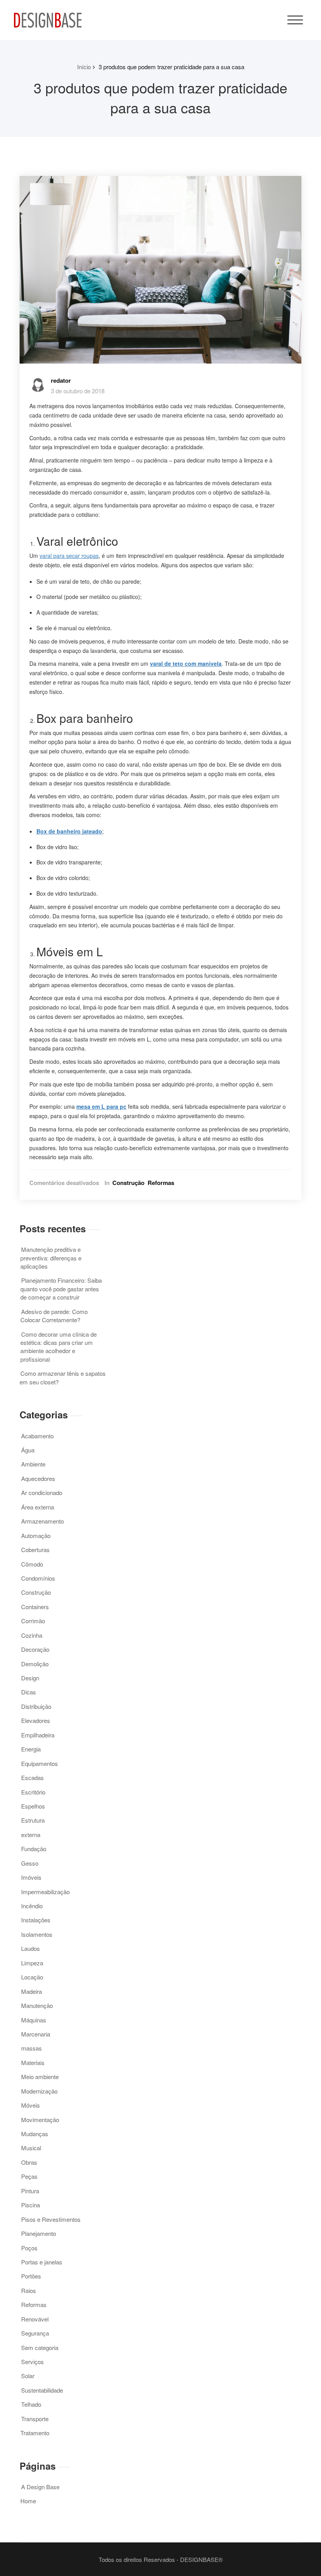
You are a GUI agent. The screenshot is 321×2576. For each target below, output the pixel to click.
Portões (31, 2276)
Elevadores (36, 1720)
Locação (32, 1977)
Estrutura (33, 1820)
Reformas (161, 1183)
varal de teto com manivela (186, 663)
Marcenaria (36, 2034)
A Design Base (40, 2487)
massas (32, 2048)
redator (61, 380)
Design (30, 1678)
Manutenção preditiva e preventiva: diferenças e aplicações (51, 1258)
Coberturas (35, 1550)
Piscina (31, 2205)
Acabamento (37, 1436)
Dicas (29, 1692)
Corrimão (33, 1621)
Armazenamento (42, 1521)
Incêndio (32, 1906)
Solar (28, 2376)
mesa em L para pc (101, 1106)
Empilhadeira (38, 1735)
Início (84, 67)
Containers (35, 1607)
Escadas (32, 1777)
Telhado (31, 2404)
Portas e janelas (42, 2262)
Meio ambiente (40, 2077)
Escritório (33, 1792)
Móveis (31, 2105)
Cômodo (32, 1564)
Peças (29, 2176)
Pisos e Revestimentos (51, 2219)
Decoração (35, 1649)
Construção (128, 1183)
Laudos (31, 1948)
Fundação (34, 1849)
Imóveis (31, 1877)
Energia (31, 1749)
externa (31, 1835)
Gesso (30, 1863)
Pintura (30, 2191)
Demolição (35, 1664)
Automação (36, 1535)
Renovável (35, 2319)
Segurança (35, 2333)
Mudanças (35, 2134)
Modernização (39, 2091)
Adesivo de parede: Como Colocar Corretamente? (54, 1316)
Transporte (35, 2419)
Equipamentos (40, 1763)
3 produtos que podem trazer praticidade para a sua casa (171, 67)
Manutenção (37, 2005)
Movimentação (40, 2120)
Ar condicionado (42, 1492)
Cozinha (32, 1635)
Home (28, 2501)
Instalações (36, 1920)
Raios (29, 2290)
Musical (31, 2148)
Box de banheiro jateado (69, 831)
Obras (29, 2162)
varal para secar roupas (69, 556)
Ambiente (33, 1464)
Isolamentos (37, 1934)
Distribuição (36, 1706)
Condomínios (38, 1578)
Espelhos (33, 1806)
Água (28, 1450)
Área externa (38, 1507)
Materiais (33, 2062)
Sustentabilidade (42, 2390)
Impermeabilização (45, 1892)
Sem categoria (40, 2347)
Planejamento (39, 2233)
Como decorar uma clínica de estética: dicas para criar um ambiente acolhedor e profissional (59, 1347)
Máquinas (34, 2020)
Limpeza (32, 1963)
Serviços (32, 2362)
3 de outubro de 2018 (78, 391)
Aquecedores (38, 1478)
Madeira (32, 1991)
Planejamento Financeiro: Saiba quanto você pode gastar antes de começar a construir (61, 1289)
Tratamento (35, 2433)
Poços (29, 2248)
